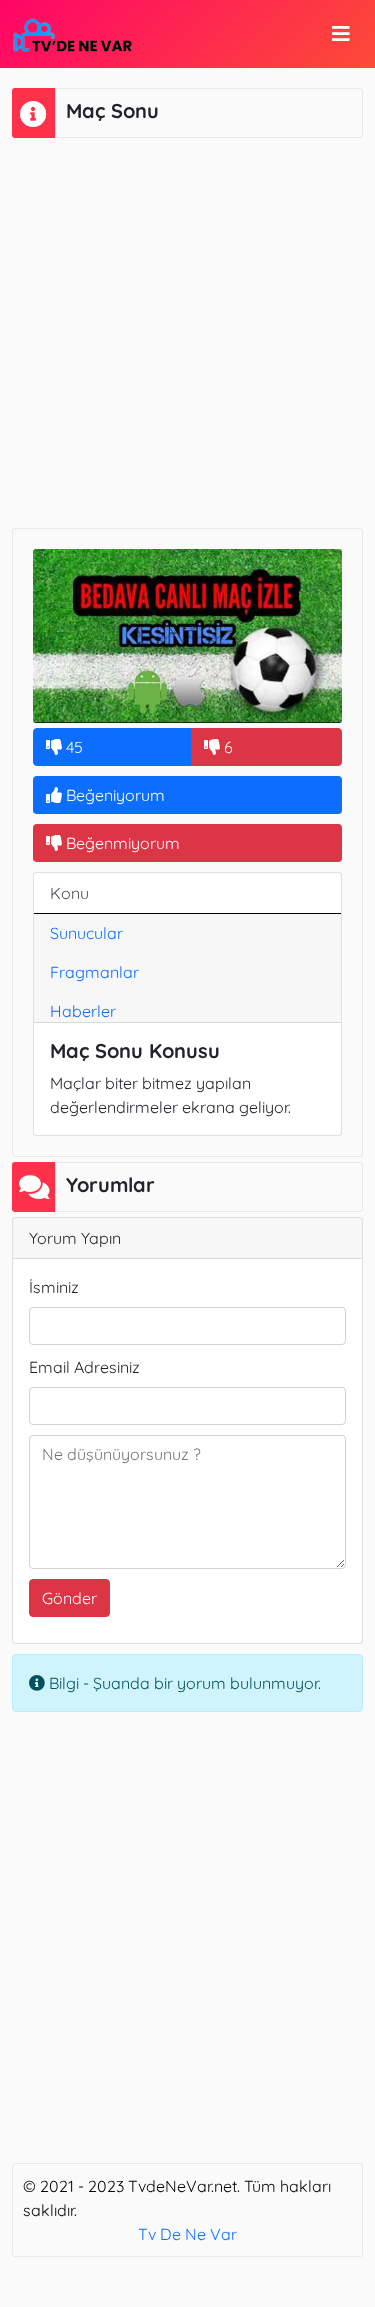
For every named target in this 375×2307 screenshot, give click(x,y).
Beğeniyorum (113, 795)
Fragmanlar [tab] (94, 972)
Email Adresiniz (84, 1367)
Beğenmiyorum (121, 843)
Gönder (69, 1598)
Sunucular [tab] (86, 933)
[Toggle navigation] (341, 34)
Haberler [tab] (83, 1011)
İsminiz (54, 1287)
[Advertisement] (187, 330)
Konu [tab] (69, 893)
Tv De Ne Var (187, 2234)
